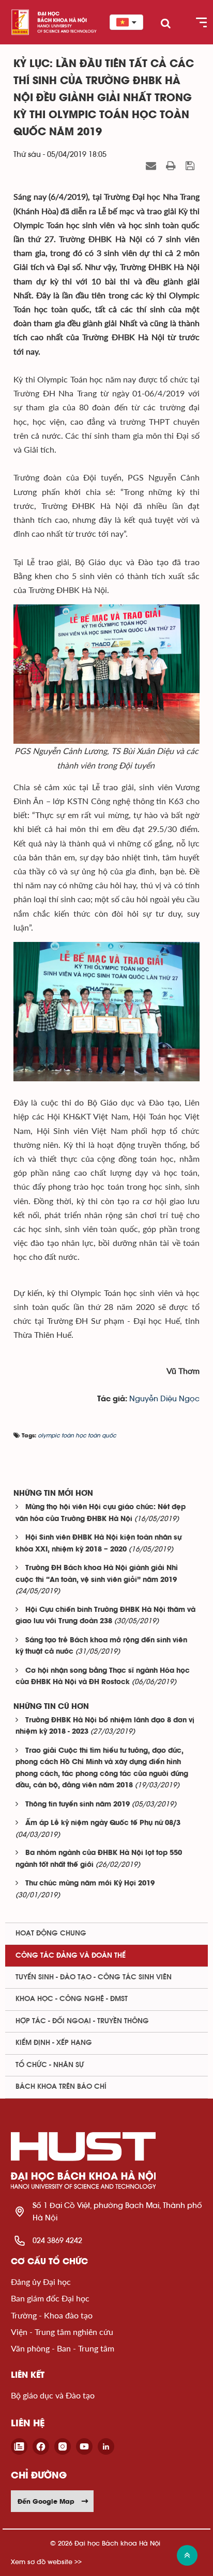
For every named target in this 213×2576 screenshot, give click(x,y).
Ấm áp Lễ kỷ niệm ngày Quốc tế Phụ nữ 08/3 (103, 1823)
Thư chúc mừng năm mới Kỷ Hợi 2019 (90, 1884)
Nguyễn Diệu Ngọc (164, 1399)
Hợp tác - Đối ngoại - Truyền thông (82, 2021)
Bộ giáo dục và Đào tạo (53, 2395)
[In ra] (172, 166)
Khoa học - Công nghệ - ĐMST (72, 1999)
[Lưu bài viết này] (191, 166)
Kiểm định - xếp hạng (54, 2043)
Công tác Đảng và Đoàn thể (71, 1956)
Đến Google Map (46, 2501)
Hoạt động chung (51, 1933)
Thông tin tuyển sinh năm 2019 (78, 1805)
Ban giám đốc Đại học (50, 2298)
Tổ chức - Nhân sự (50, 2065)
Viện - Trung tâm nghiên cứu (62, 2332)
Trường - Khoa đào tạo (52, 2315)
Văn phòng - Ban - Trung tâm (63, 2348)
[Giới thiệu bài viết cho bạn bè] (152, 166)
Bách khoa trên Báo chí (61, 2087)
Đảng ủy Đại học (41, 2282)
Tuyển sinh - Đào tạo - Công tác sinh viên (94, 1977)
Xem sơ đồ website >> (46, 2562)
